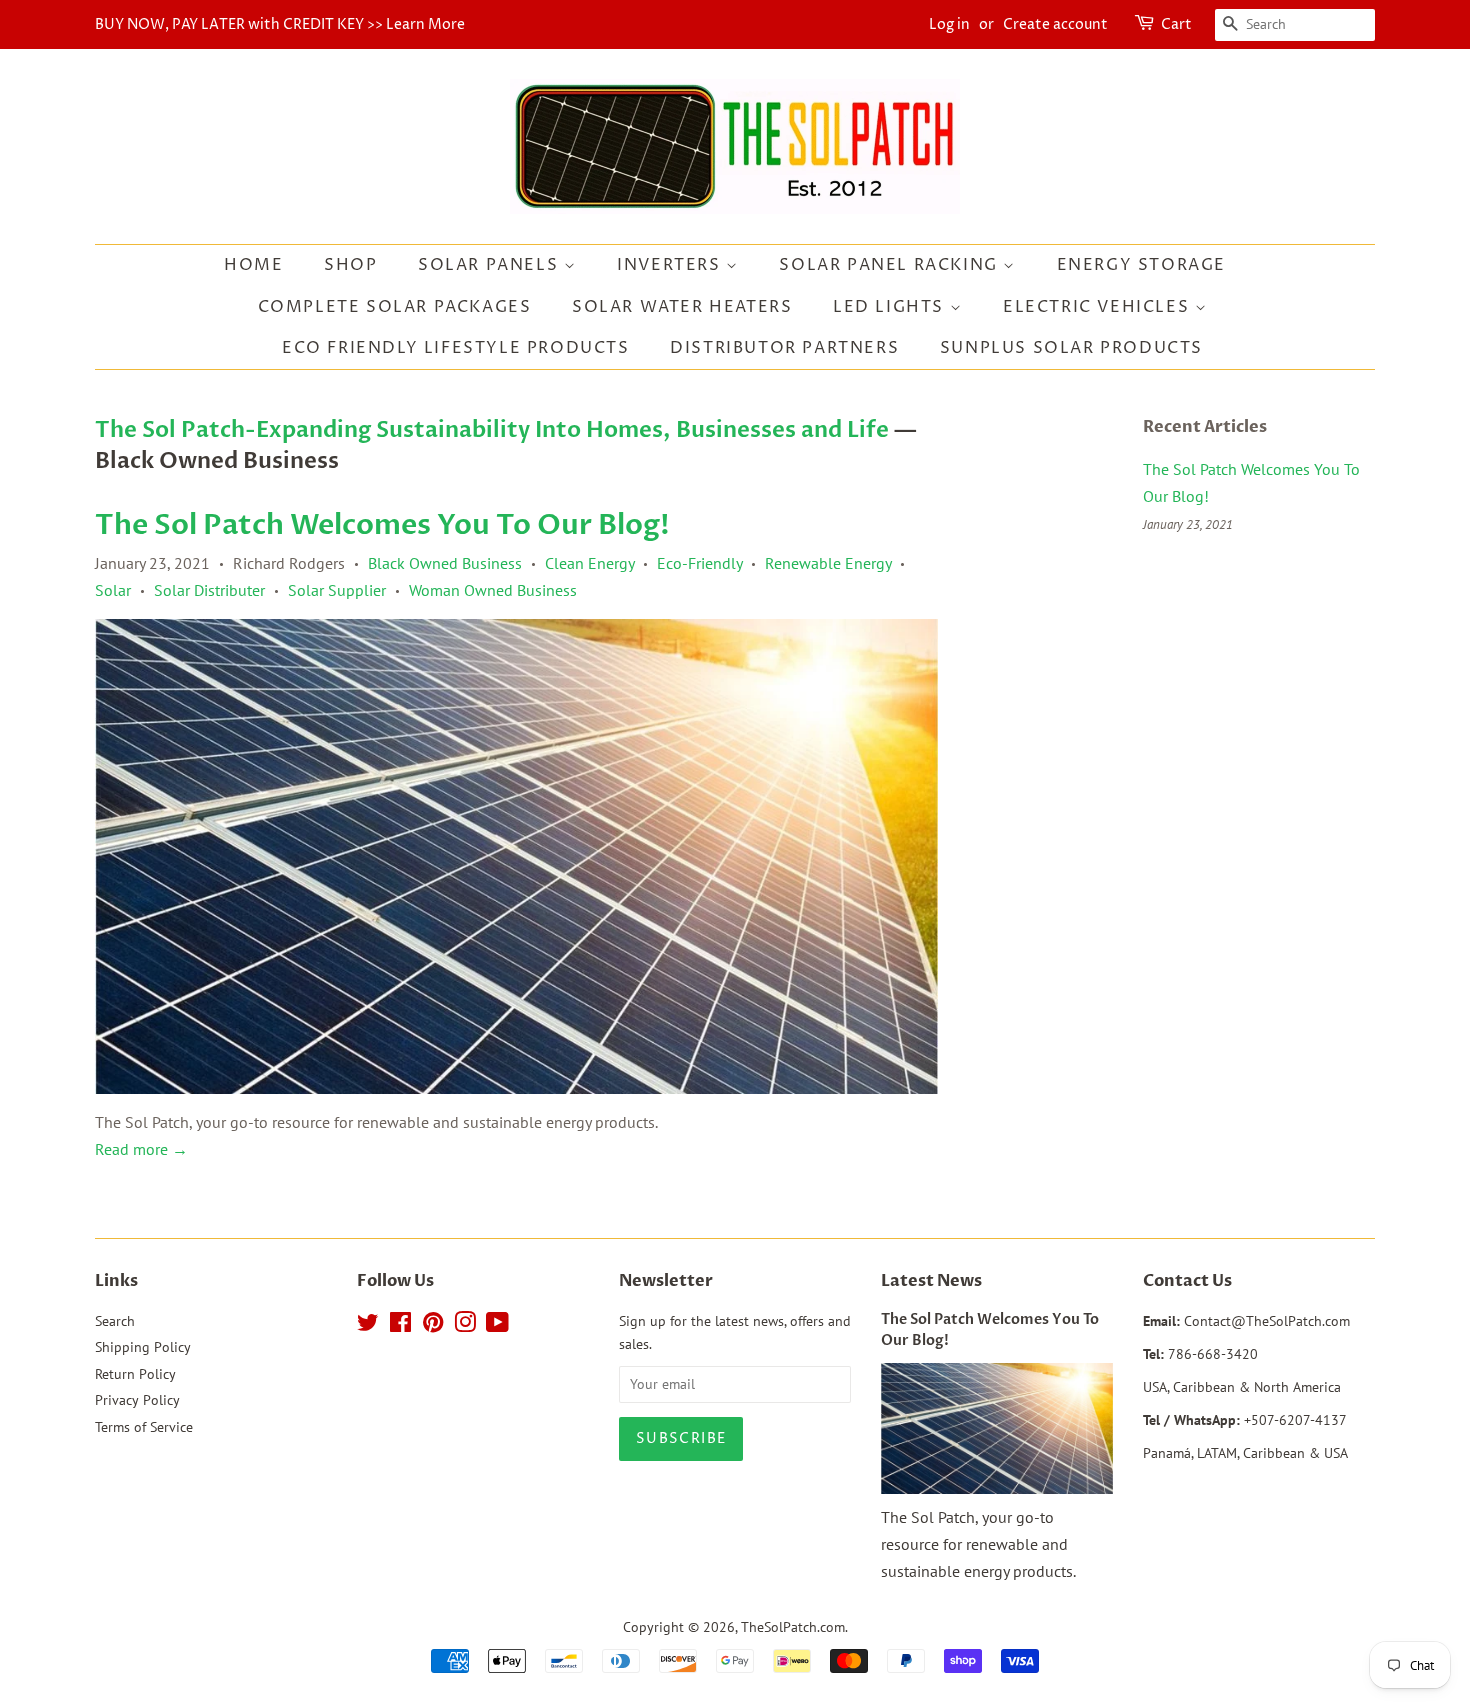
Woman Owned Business (493, 590)
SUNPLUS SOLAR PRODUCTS (1071, 348)
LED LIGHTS (891, 307)
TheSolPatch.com (793, 1627)
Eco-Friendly (699, 563)
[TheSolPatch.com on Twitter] (368, 1326)
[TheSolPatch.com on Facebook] (400, 1326)
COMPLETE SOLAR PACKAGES (395, 307)
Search (115, 1321)
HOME (253, 265)
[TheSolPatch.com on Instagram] (465, 1326)
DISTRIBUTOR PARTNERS (784, 348)
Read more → (141, 1149)
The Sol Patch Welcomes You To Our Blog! (382, 525)
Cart (1176, 24)
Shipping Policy (143, 1347)
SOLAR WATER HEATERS (682, 307)
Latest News (931, 1281)
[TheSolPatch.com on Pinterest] (433, 1326)
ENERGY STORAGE (1141, 265)
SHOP (350, 265)
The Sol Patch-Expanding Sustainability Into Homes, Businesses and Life (492, 430)
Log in (949, 24)
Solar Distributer (209, 590)
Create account (1055, 24)
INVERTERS (671, 265)
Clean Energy (589, 563)
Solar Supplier (337, 590)
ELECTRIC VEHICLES (1099, 307)
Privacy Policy (137, 1400)
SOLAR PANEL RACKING (891, 265)
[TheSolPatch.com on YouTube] (497, 1326)
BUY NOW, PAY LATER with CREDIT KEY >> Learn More (280, 24)
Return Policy (135, 1374)
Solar (113, 590)
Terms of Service (144, 1427)
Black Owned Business (445, 563)
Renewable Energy (828, 563)
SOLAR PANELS (491, 265)
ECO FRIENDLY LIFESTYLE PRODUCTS (456, 348)
